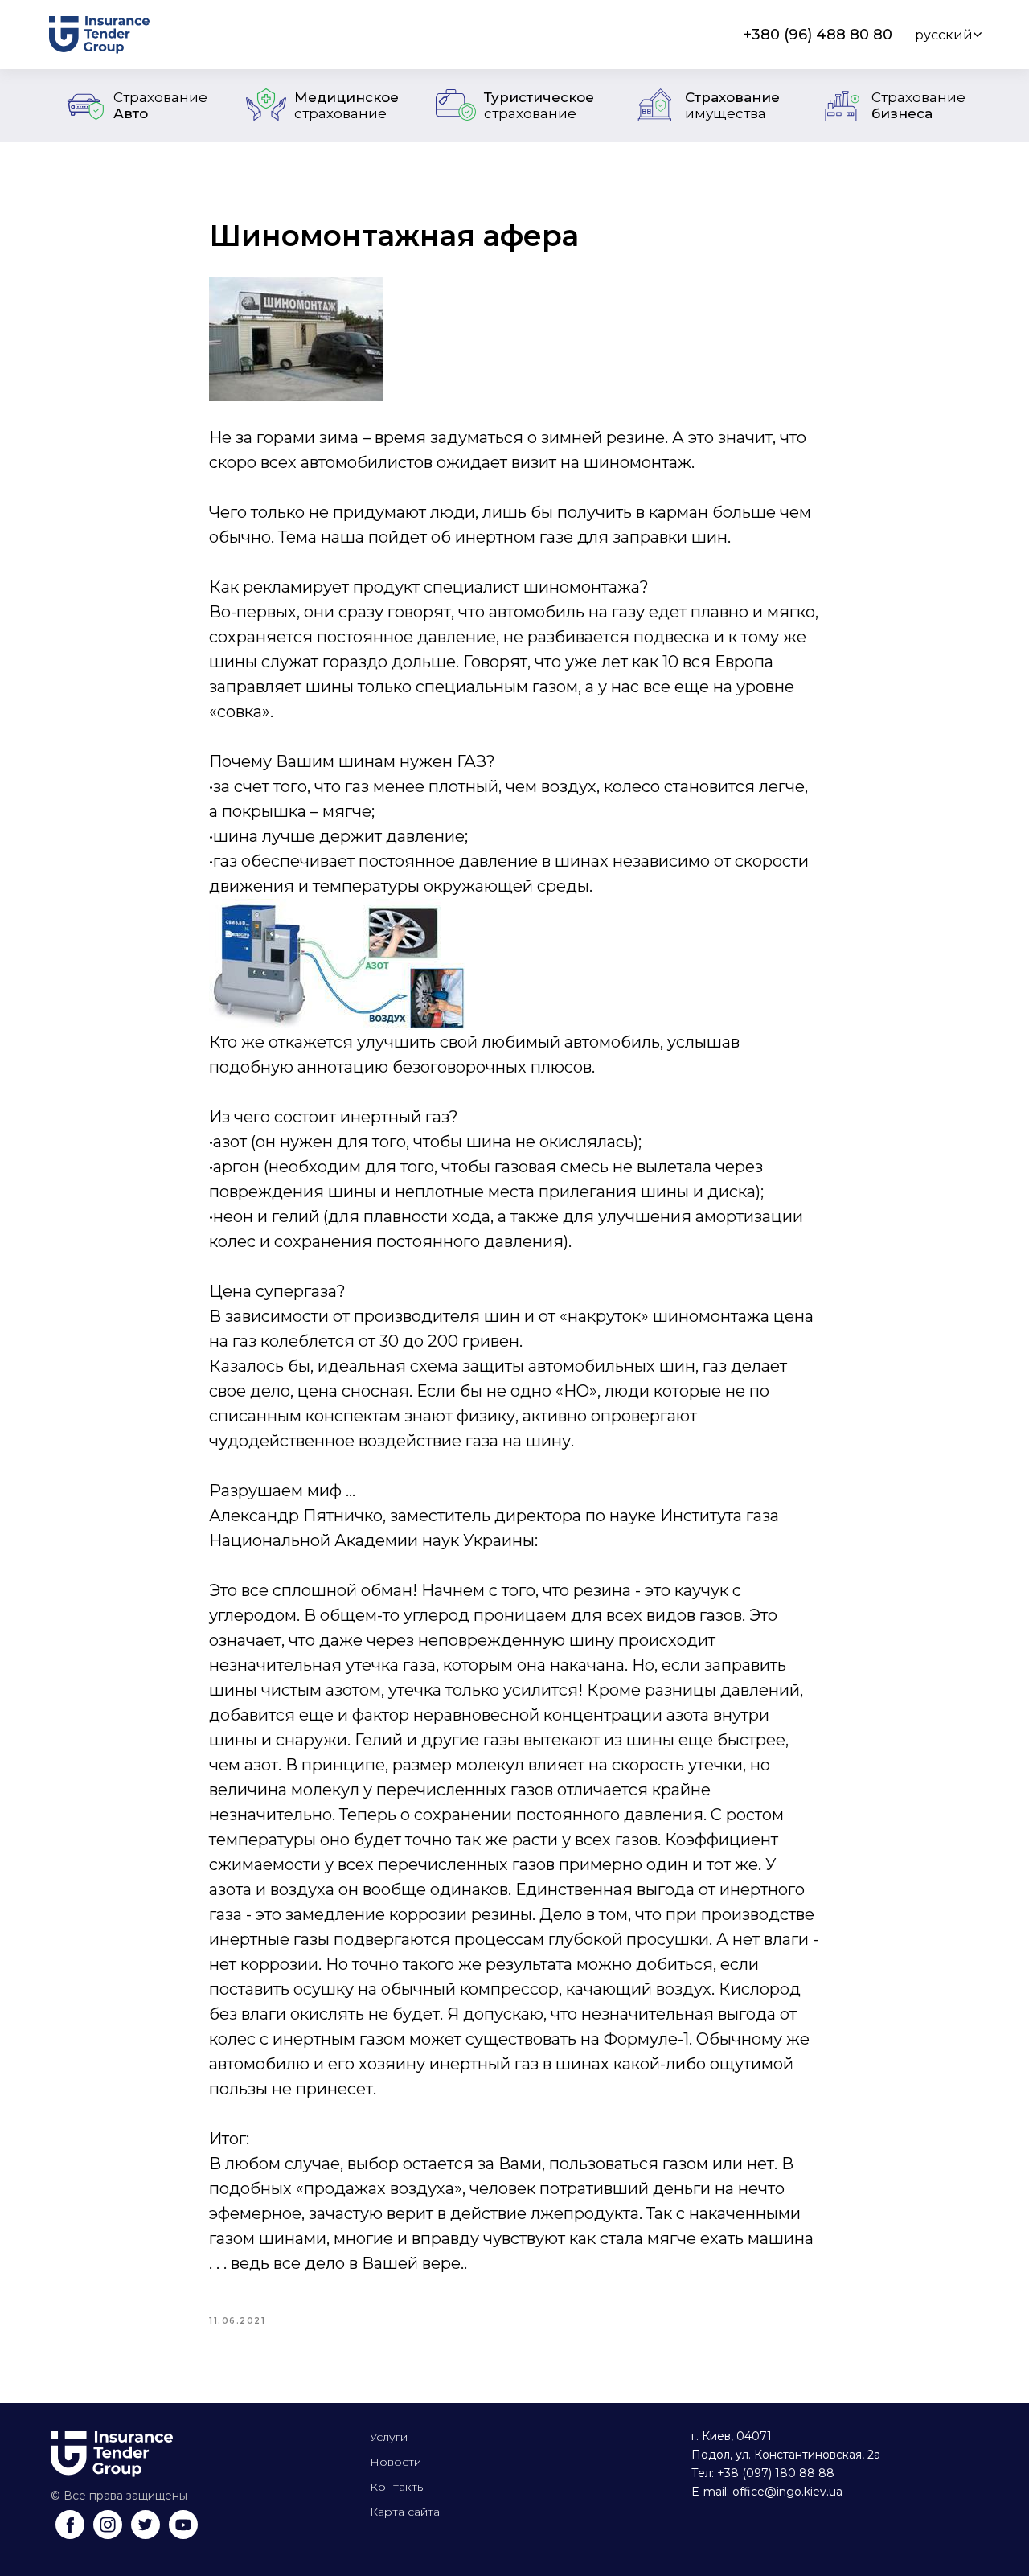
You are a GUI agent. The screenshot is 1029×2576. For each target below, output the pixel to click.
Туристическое (539, 105)
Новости (396, 2462)
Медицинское (346, 105)
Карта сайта (405, 2512)
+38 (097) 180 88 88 (776, 2473)
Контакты (398, 2487)
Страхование (732, 105)
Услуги (389, 2437)
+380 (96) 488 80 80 (818, 35)
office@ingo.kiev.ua (787, 2492)
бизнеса (918, 105)
